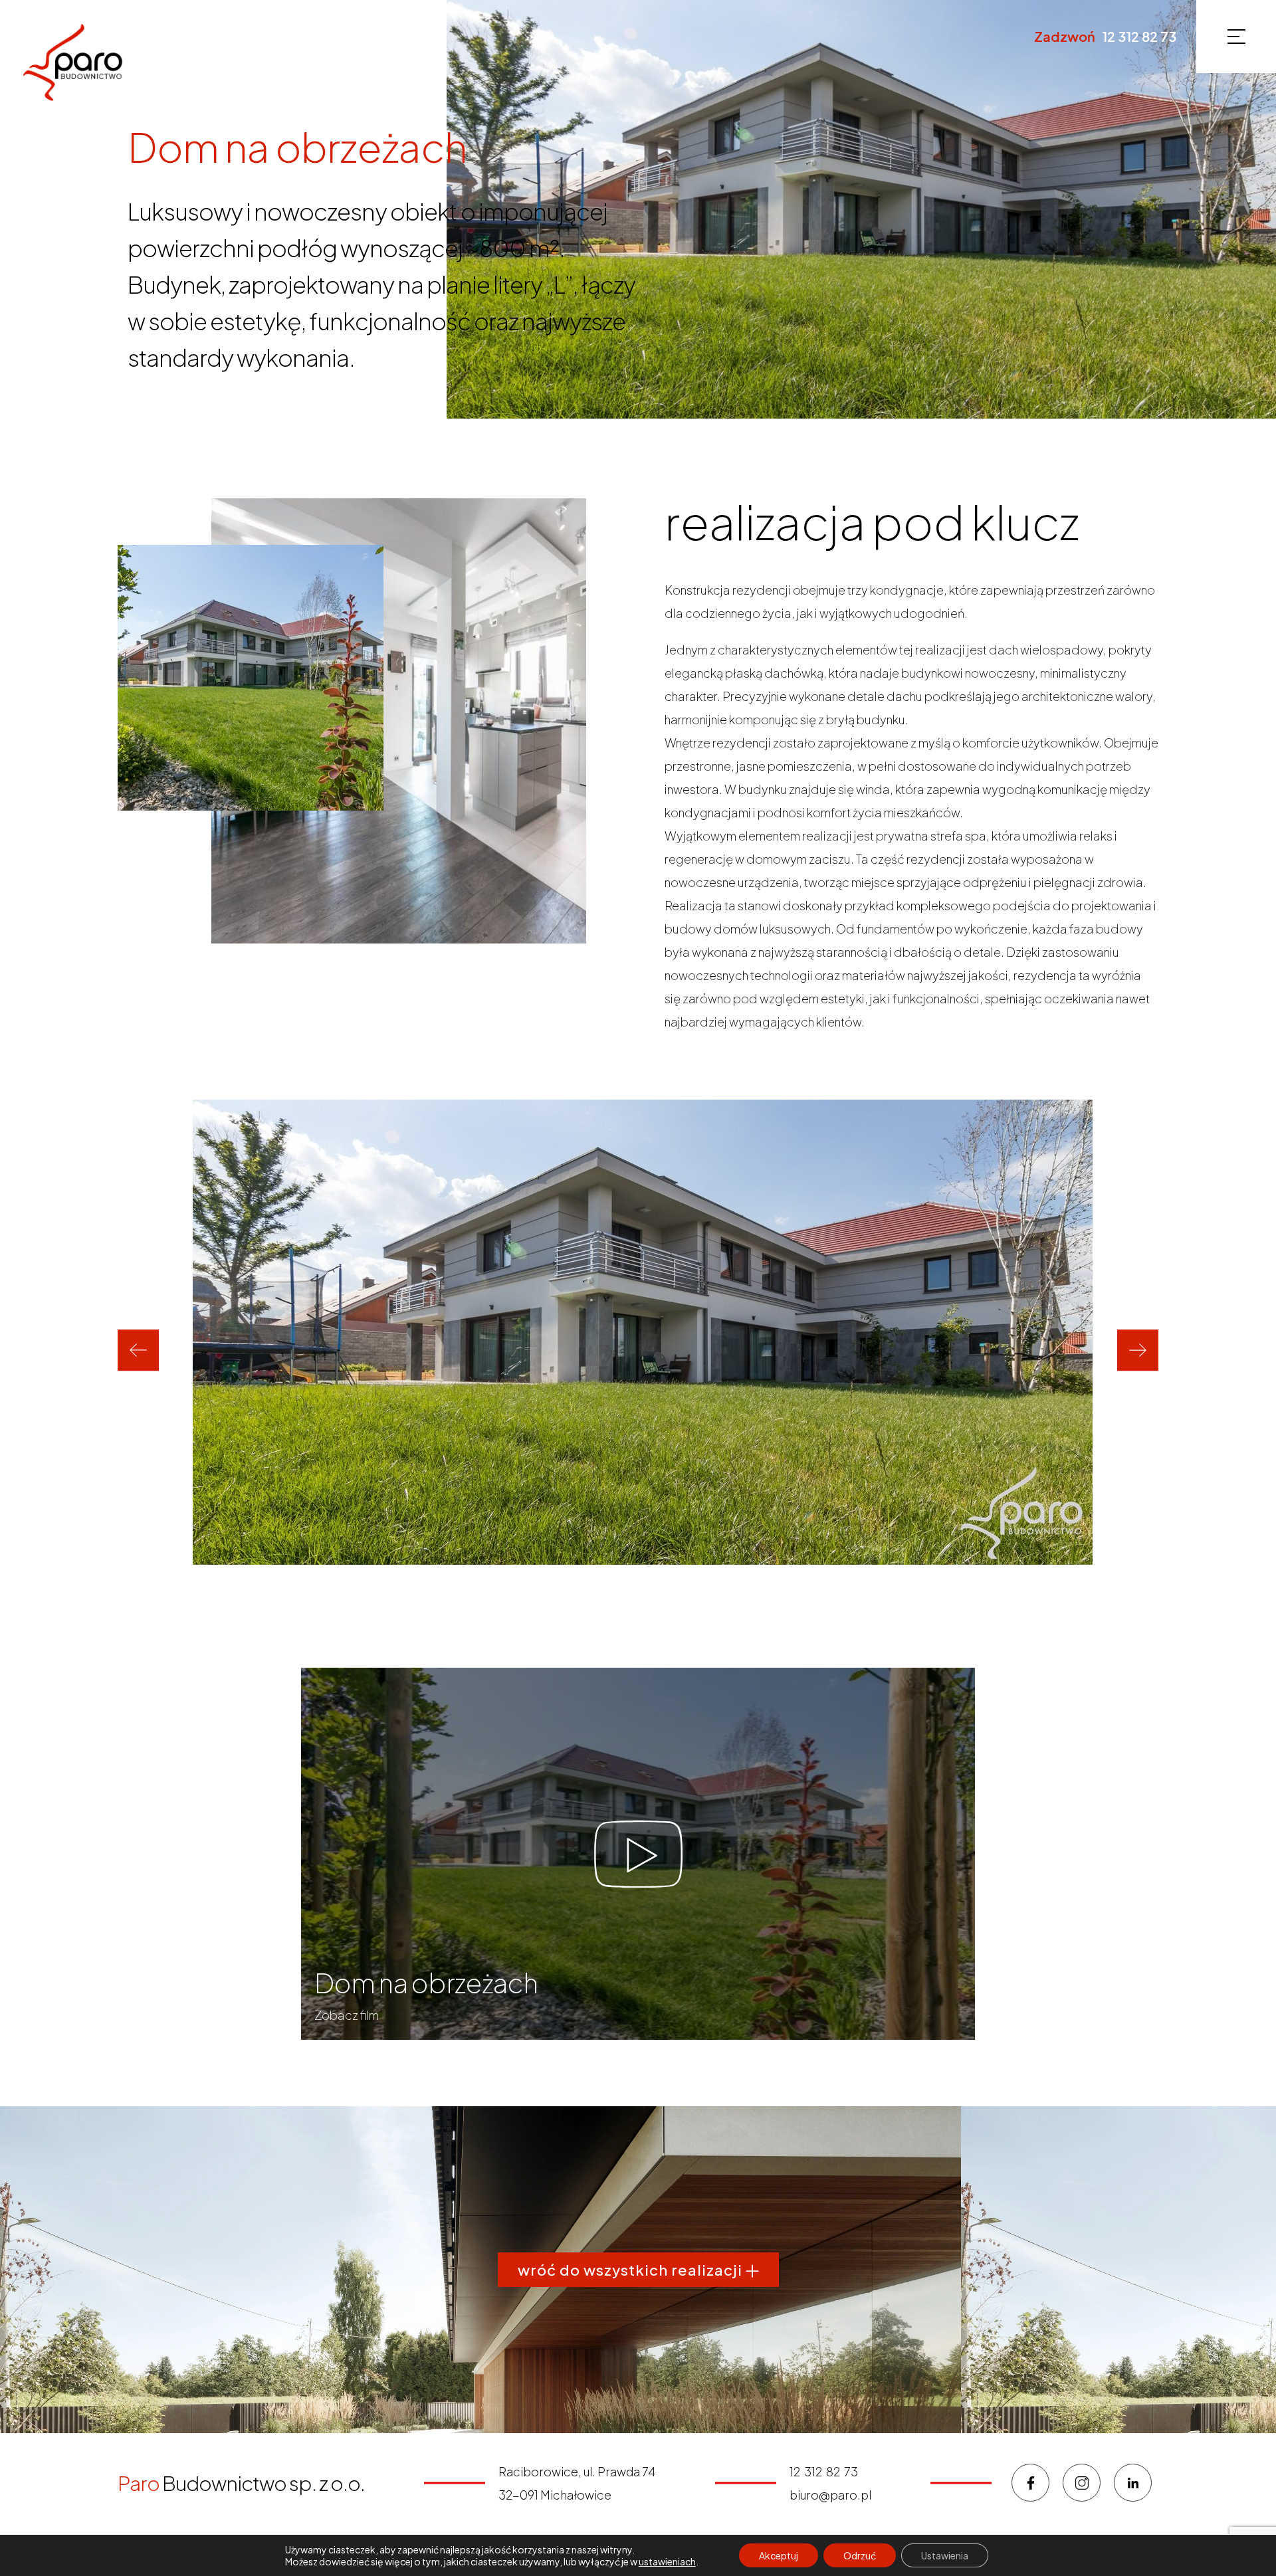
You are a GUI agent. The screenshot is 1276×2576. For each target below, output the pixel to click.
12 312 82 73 (1139, 37)
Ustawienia (945, 2555)
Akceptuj (779, 2555)
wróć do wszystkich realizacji (632, 2270)
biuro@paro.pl (830, 2495)
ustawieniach (667, 2561)
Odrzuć (860, 2555)
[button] (138, 1350)
